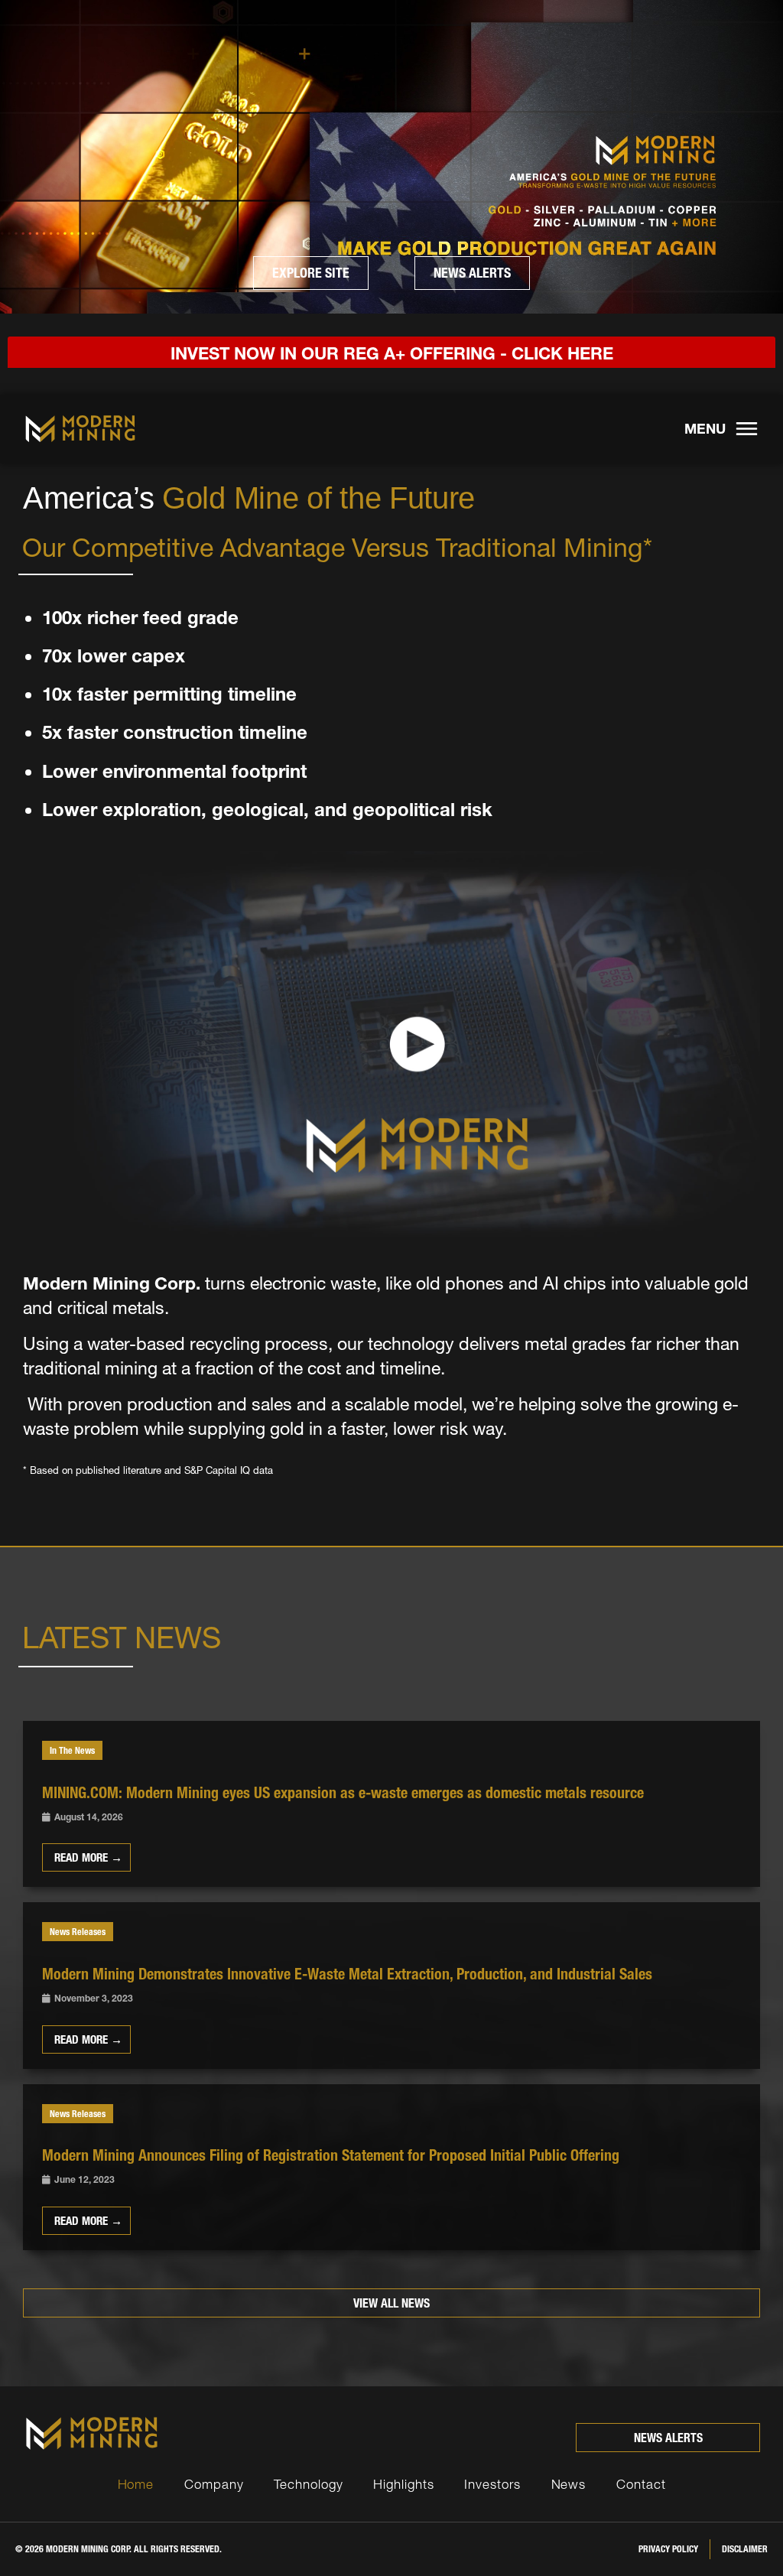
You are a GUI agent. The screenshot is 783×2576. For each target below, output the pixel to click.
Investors (492, 2484)
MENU (705, 429)
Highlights (403, 2484)
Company (214, 2484)
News (569, 2484)
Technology (308, 2484)
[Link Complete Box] (391, 1804)
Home (136, 2484)
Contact (641, 2484)
